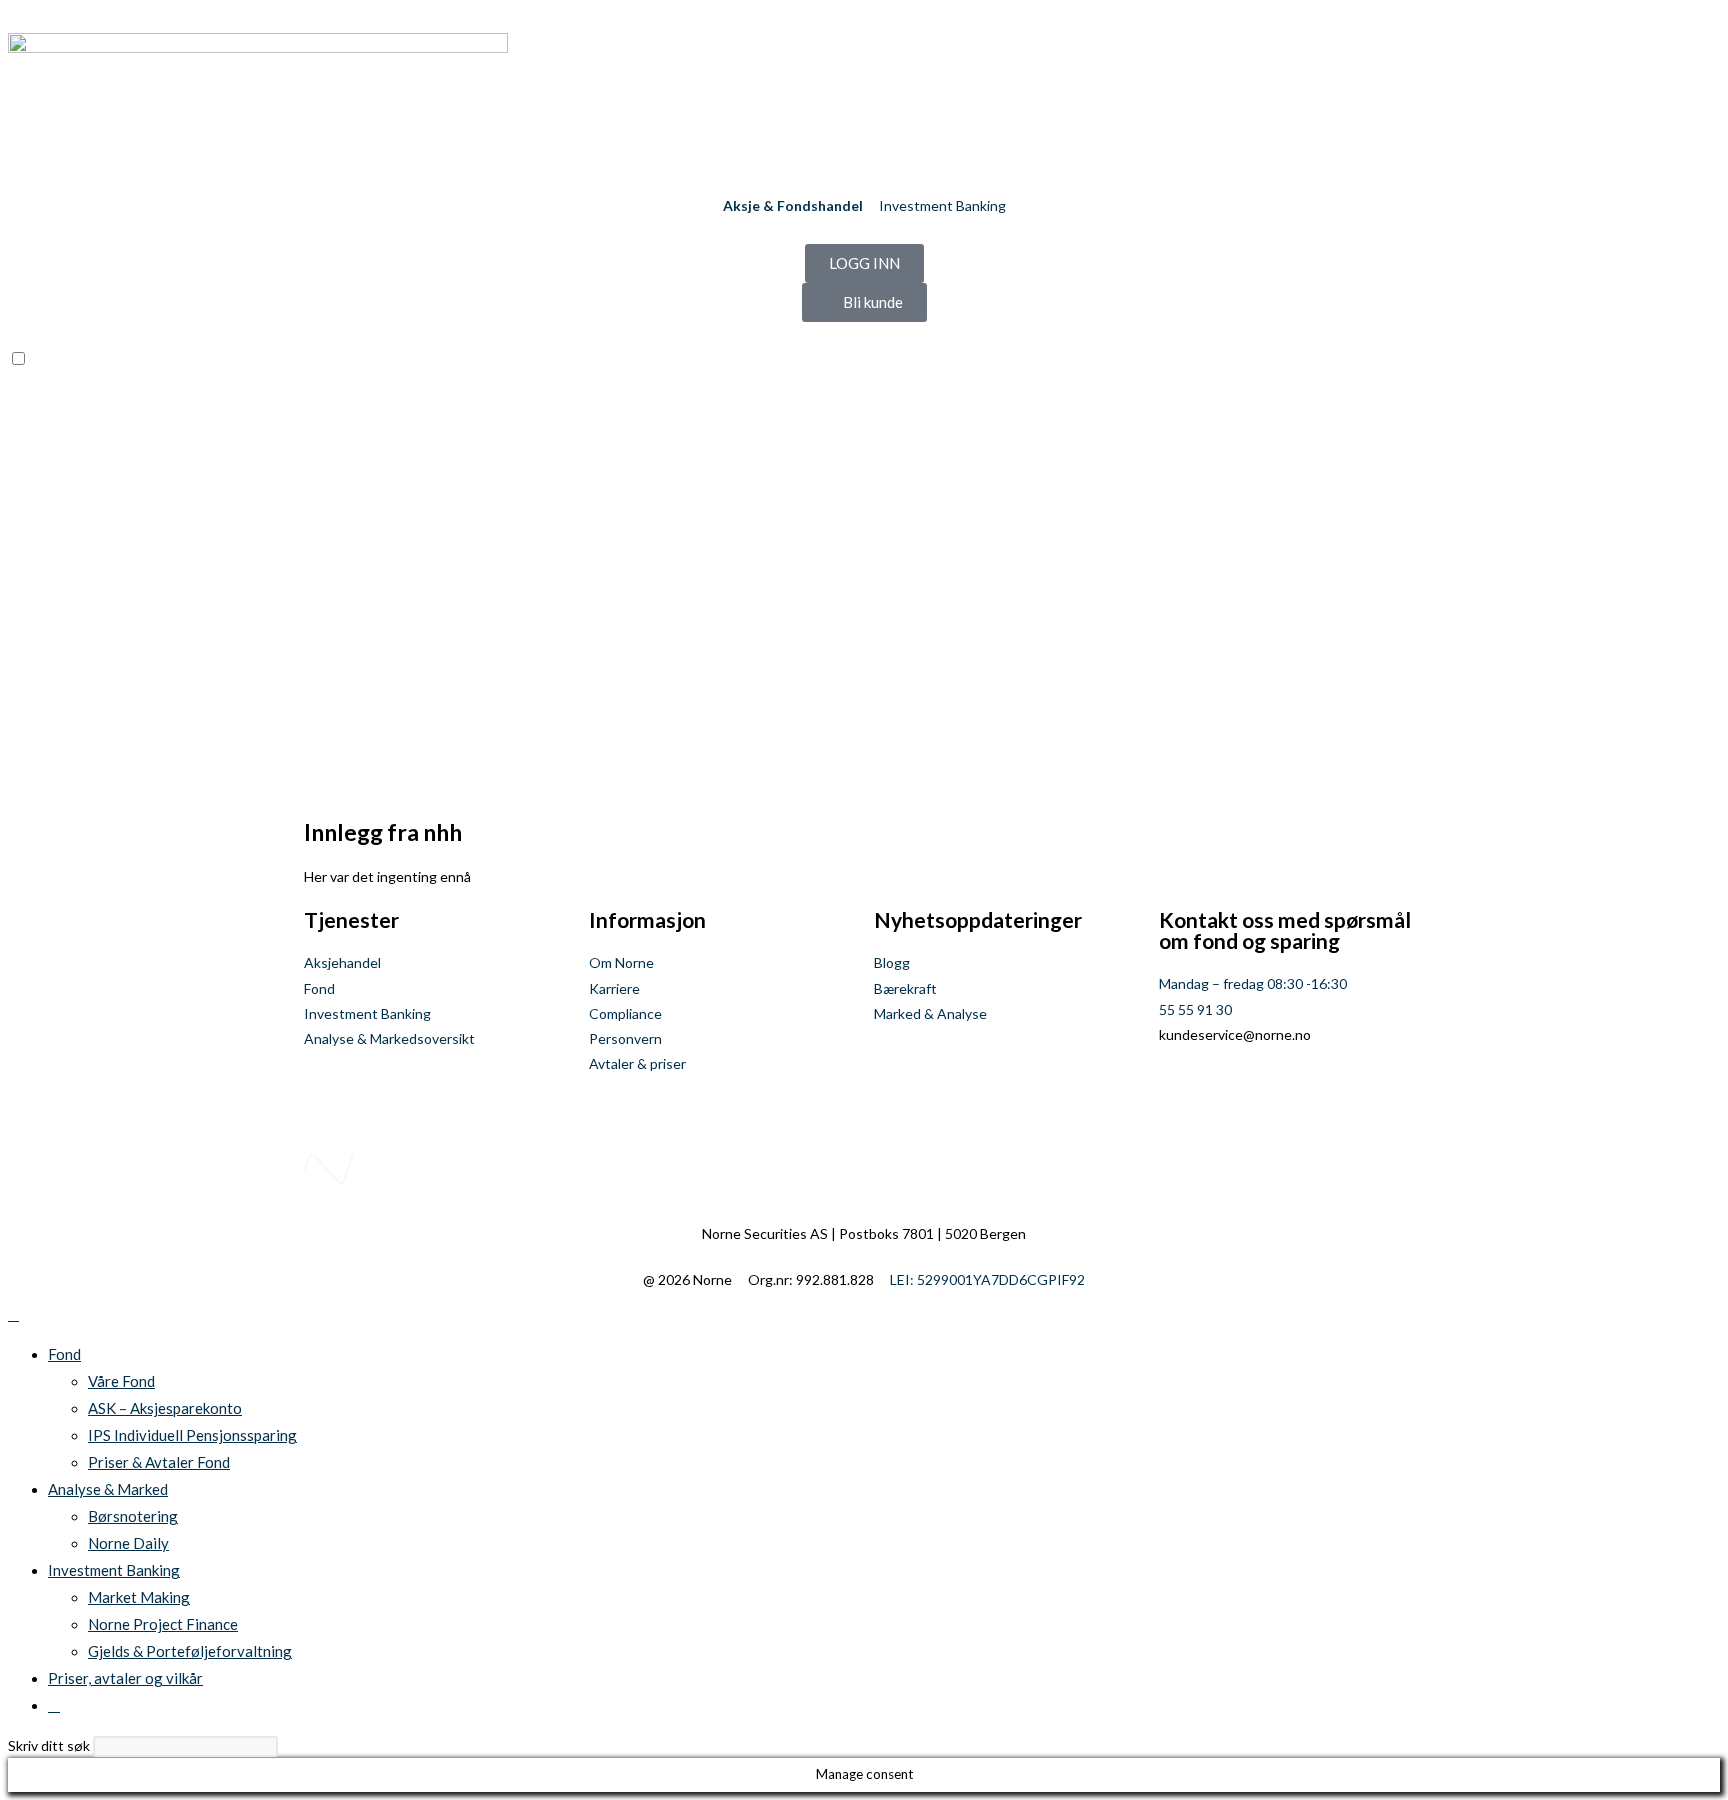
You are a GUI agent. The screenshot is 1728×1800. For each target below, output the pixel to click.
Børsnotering (133, 1516)
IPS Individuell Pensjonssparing (192, 1435)
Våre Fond (121, 1381)
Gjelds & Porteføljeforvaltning (190, 1651)
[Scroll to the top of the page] (13, 1314)
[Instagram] (1290, 1092)
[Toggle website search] (54, 1705)
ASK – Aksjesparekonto (165, 1408)
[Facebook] (1184, 1092)
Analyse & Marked (108, 1489)
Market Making (139, 1597)
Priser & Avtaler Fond (159, 1462)
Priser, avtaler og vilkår (125, 1678)
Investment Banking (114, 1570)
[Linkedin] (1237, 1092)
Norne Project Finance (163, 1624)
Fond (64, 1354)
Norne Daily (128, 1543)
